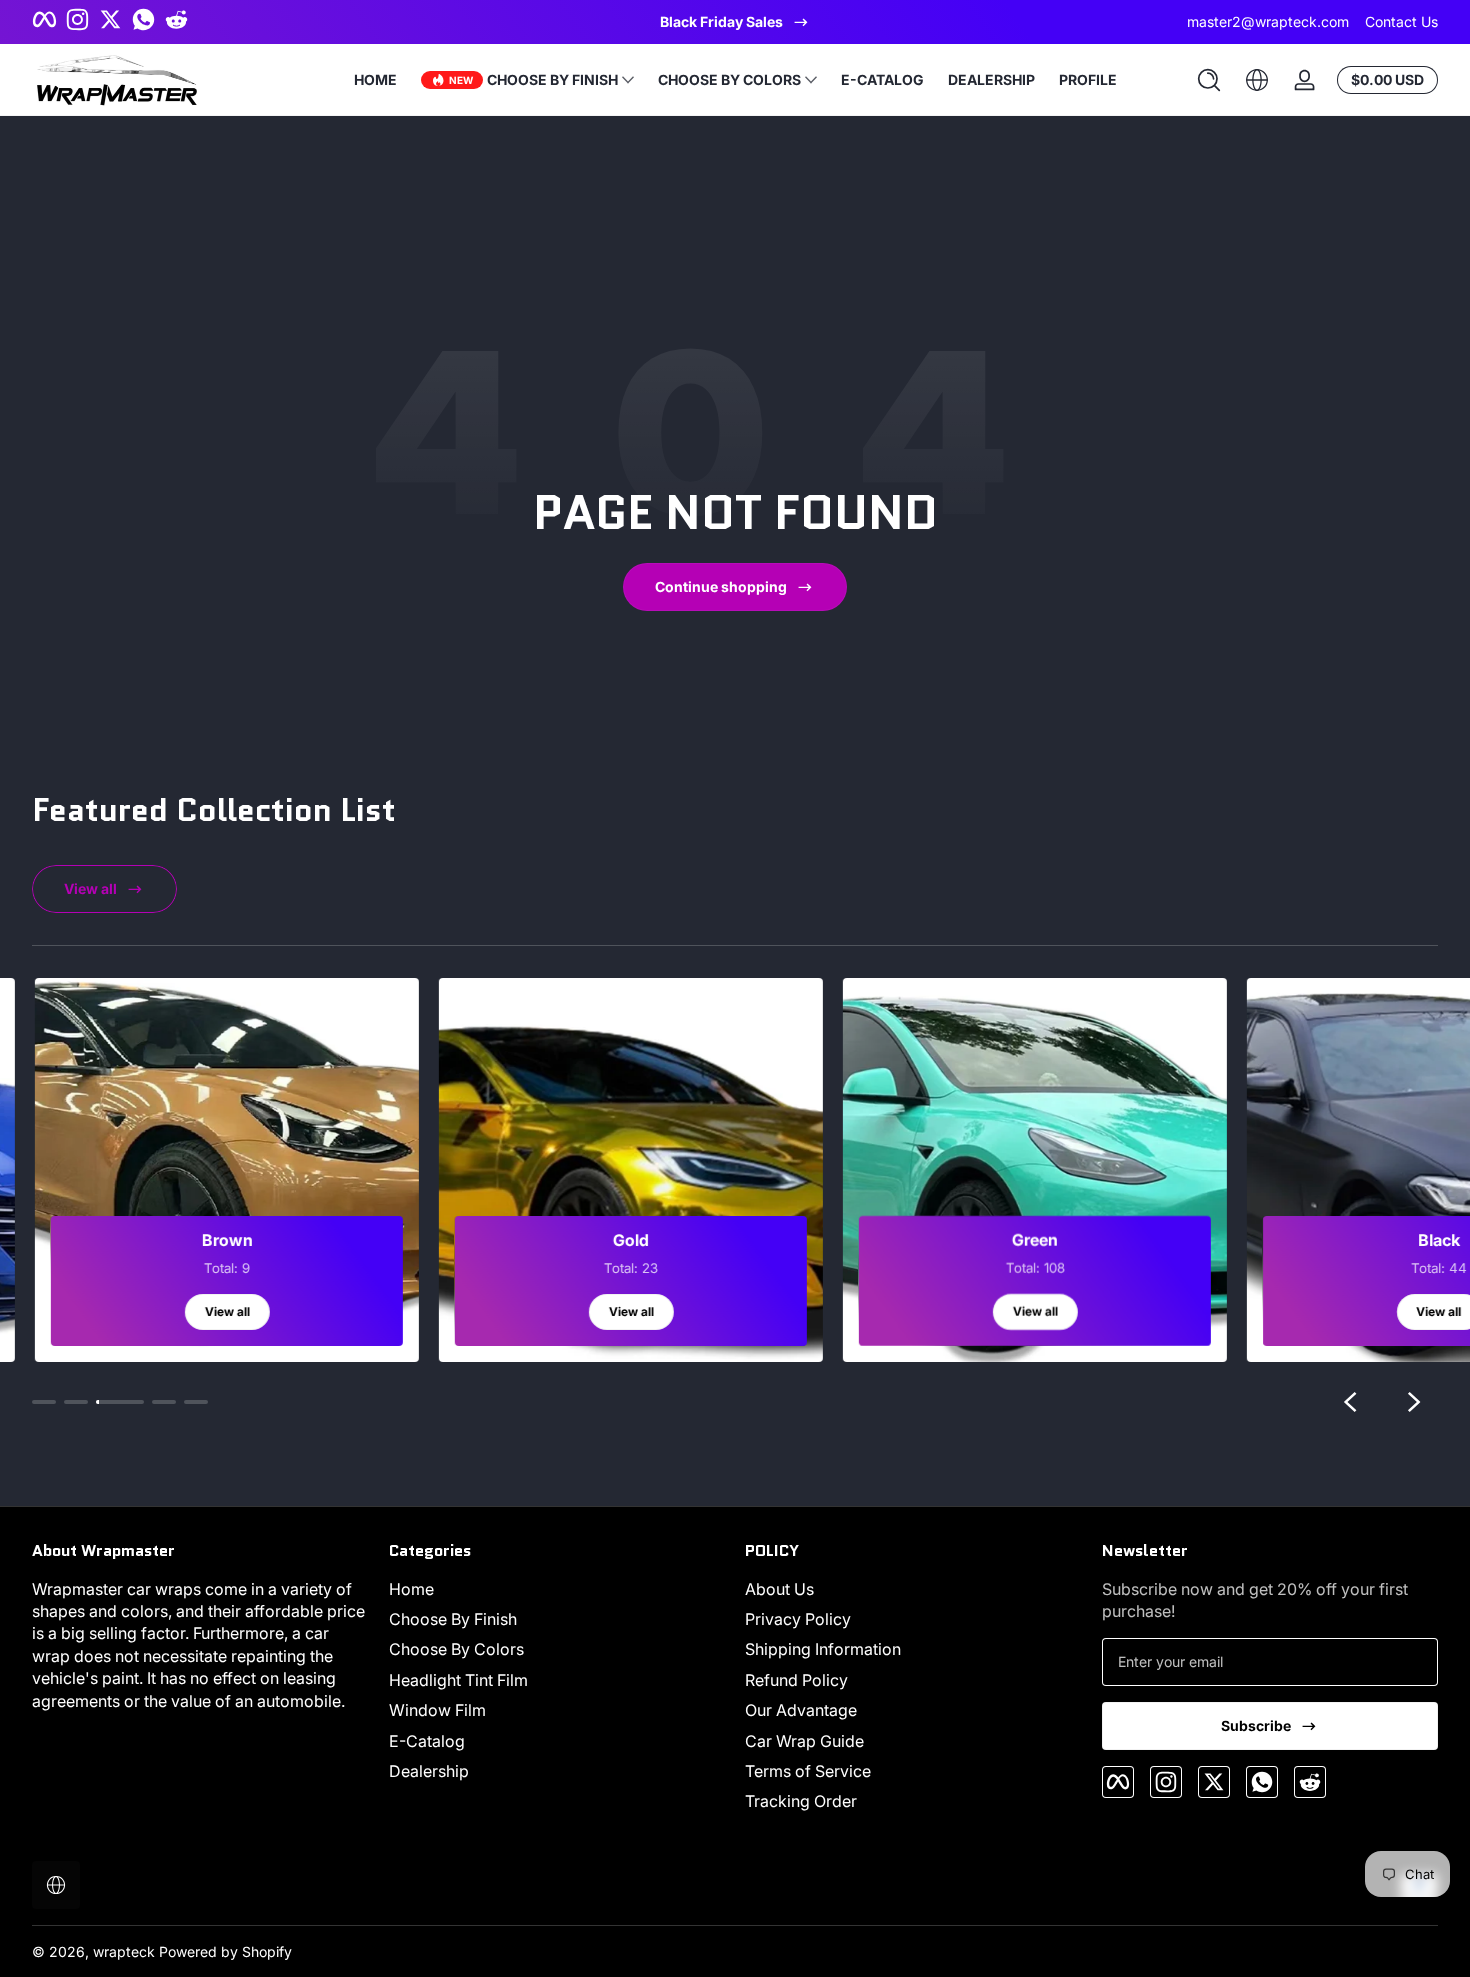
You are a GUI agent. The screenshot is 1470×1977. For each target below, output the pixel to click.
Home (411, 1589)
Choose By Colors (456, 1649)
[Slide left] (1350, 1402)
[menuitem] (557, 1589)
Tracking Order (801, 1801)
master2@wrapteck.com (1268, 21)
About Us (779, 1589)
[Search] (1209, 80)
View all (90, 888)
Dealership (429, 1771)
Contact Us (1401, 21)
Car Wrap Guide (804, 1741)
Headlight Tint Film (458, 1680)
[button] (1209, 80)
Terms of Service (808, 1771)
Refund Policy (796, 1680)
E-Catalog (427, 1741)
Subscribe (1256, 1725)
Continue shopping (721, 586)
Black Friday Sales (721, 21)
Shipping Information (823, 1649)
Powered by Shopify (225, 1951)
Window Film (437, 1710)
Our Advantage (801, 1710)
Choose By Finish (453, 1619)
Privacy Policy (798, 1619)
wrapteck (124, 1951)
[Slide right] (1414, 1402)
